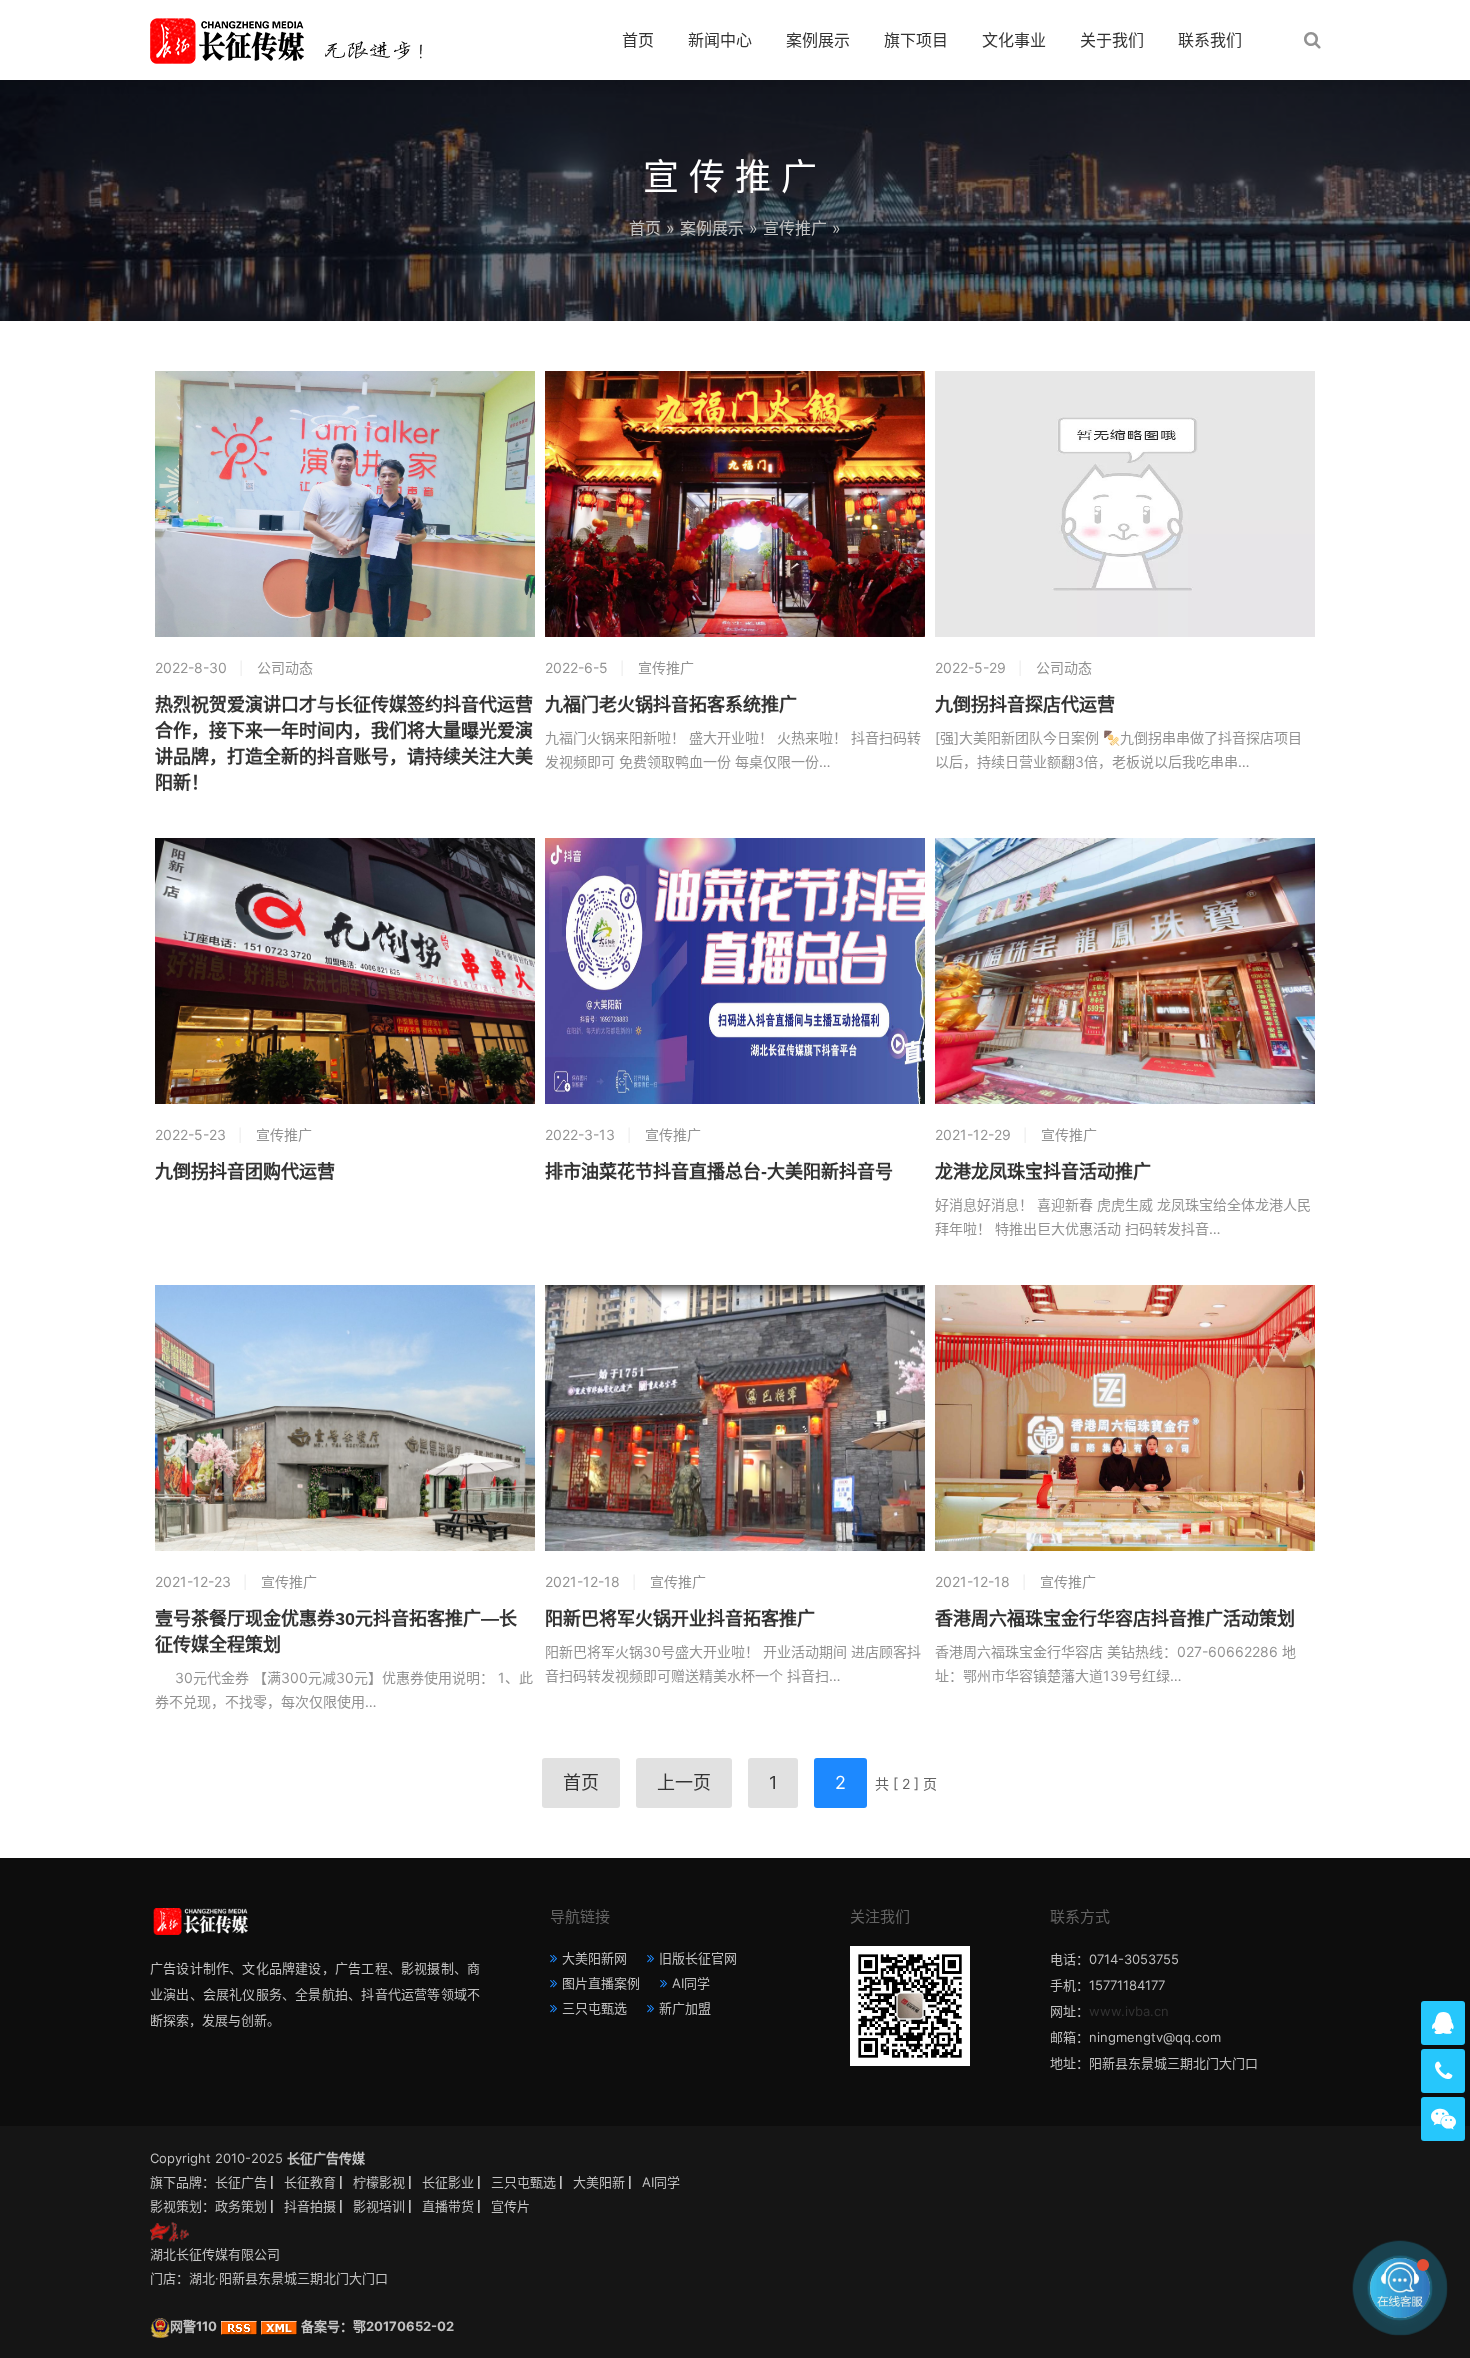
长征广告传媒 (326, 2158)
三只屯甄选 (594, 2008)
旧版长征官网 (698, 1958)
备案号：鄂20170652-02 (377, 2326)
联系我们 (1210, 40)
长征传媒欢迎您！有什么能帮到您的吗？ (1244, 2287)
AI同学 (691, 1983)
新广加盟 (685, 2008)
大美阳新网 (594, 1958)
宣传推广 (795, 228)
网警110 (193, 2326)
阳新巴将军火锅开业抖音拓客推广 (680, 1619)
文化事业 (1014, 40)
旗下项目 (916, 40)
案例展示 (818, 40)
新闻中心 (720, 40)
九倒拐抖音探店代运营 (1025, 705)
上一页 (684, 1782)
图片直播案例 (601, 1983)
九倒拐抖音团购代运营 (245, 1172)
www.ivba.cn (1129, 2011)
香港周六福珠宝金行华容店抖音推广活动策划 (1115, 1619)
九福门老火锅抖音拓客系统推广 (671, 705)
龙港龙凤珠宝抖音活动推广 (1043, 1172)
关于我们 (1112, 40)
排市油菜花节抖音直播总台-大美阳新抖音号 (719, 1172)
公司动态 (285, 667)
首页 (638, 40)
